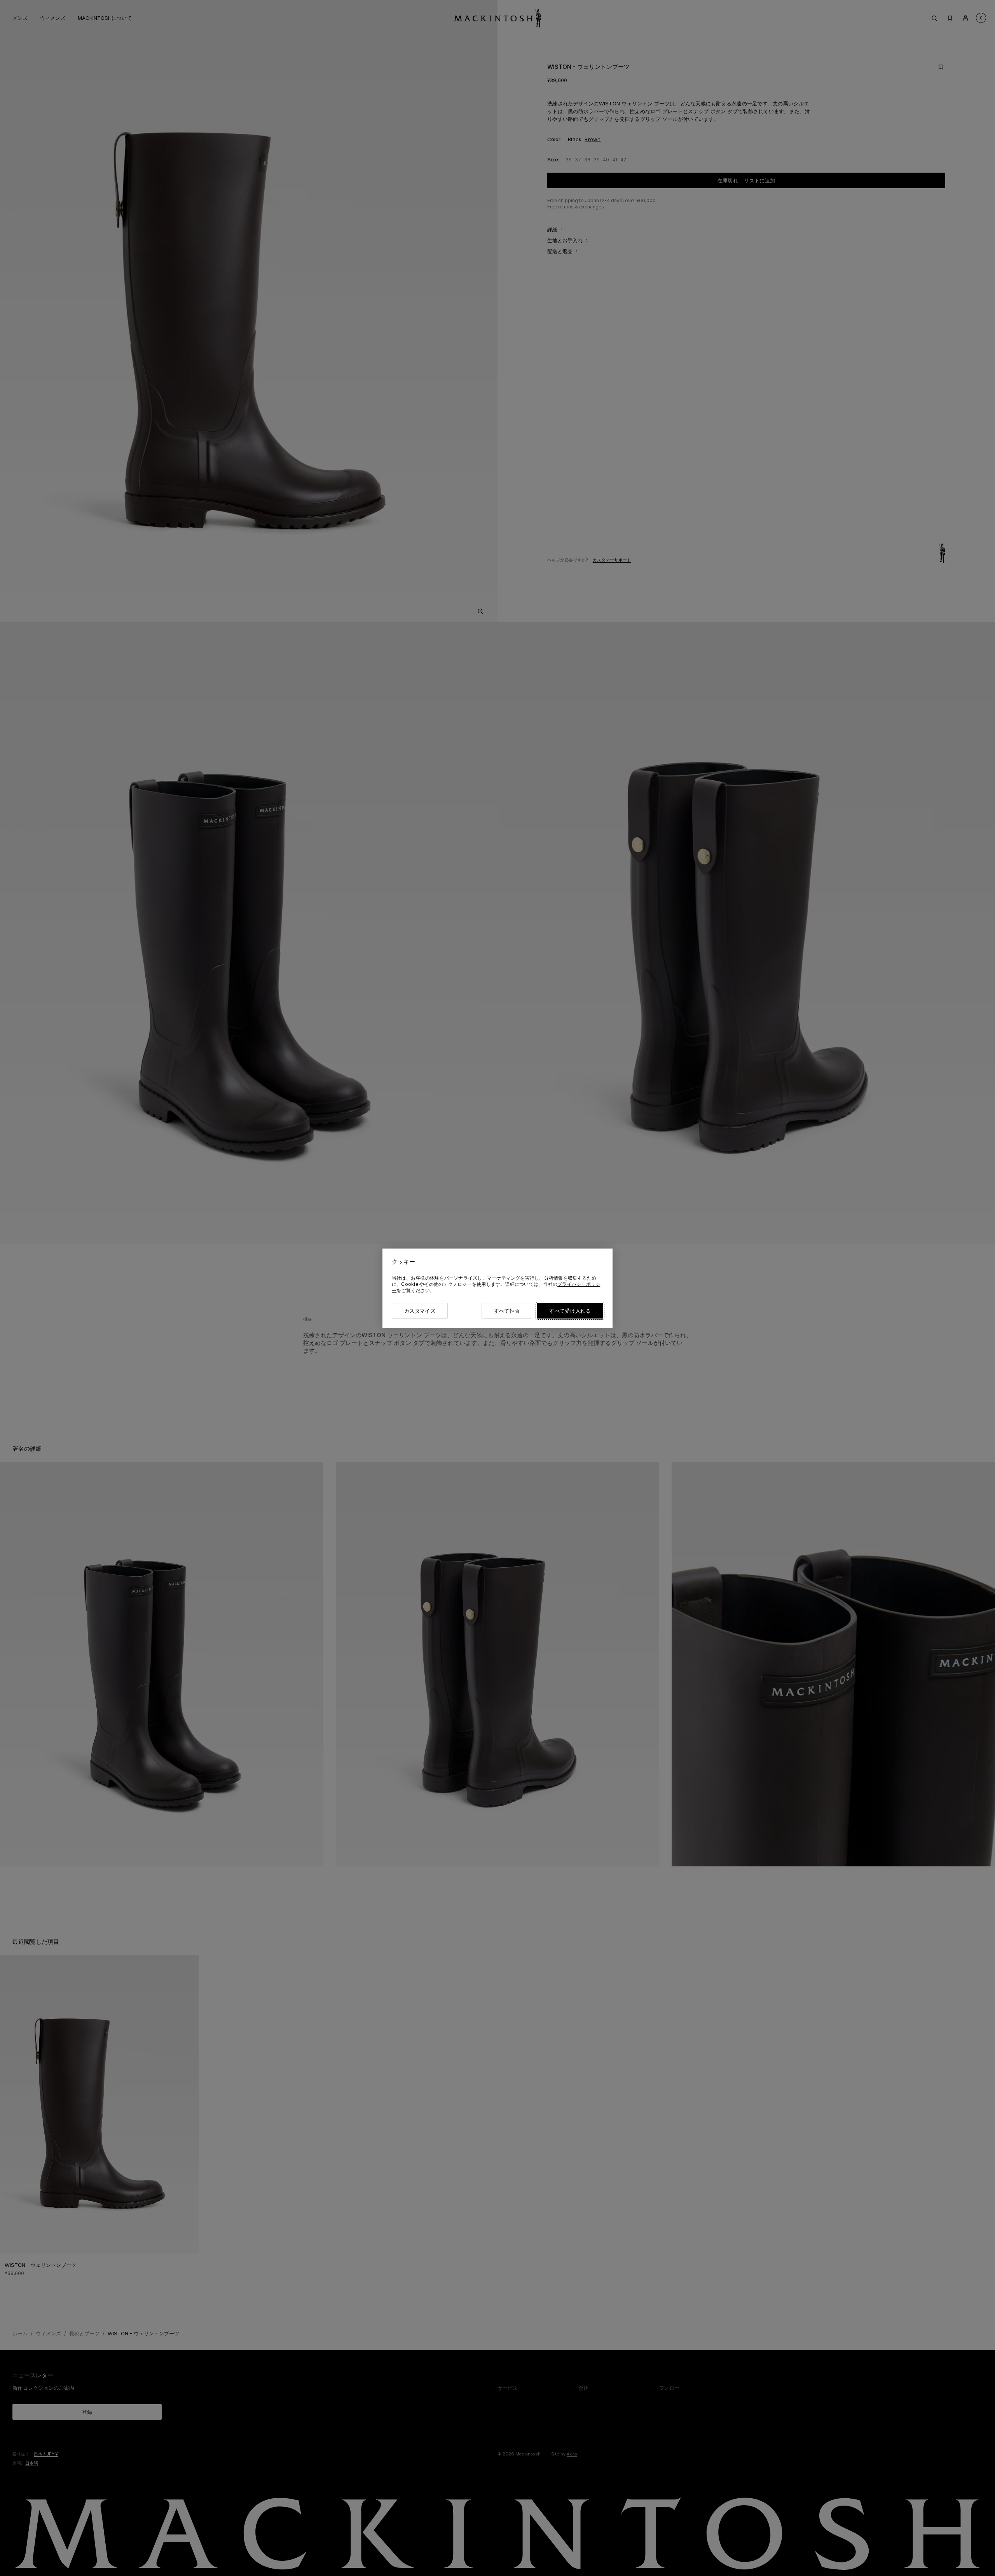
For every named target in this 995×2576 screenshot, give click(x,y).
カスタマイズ (420, 1311)
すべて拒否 (507, 1311)
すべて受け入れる (570, 1311)
